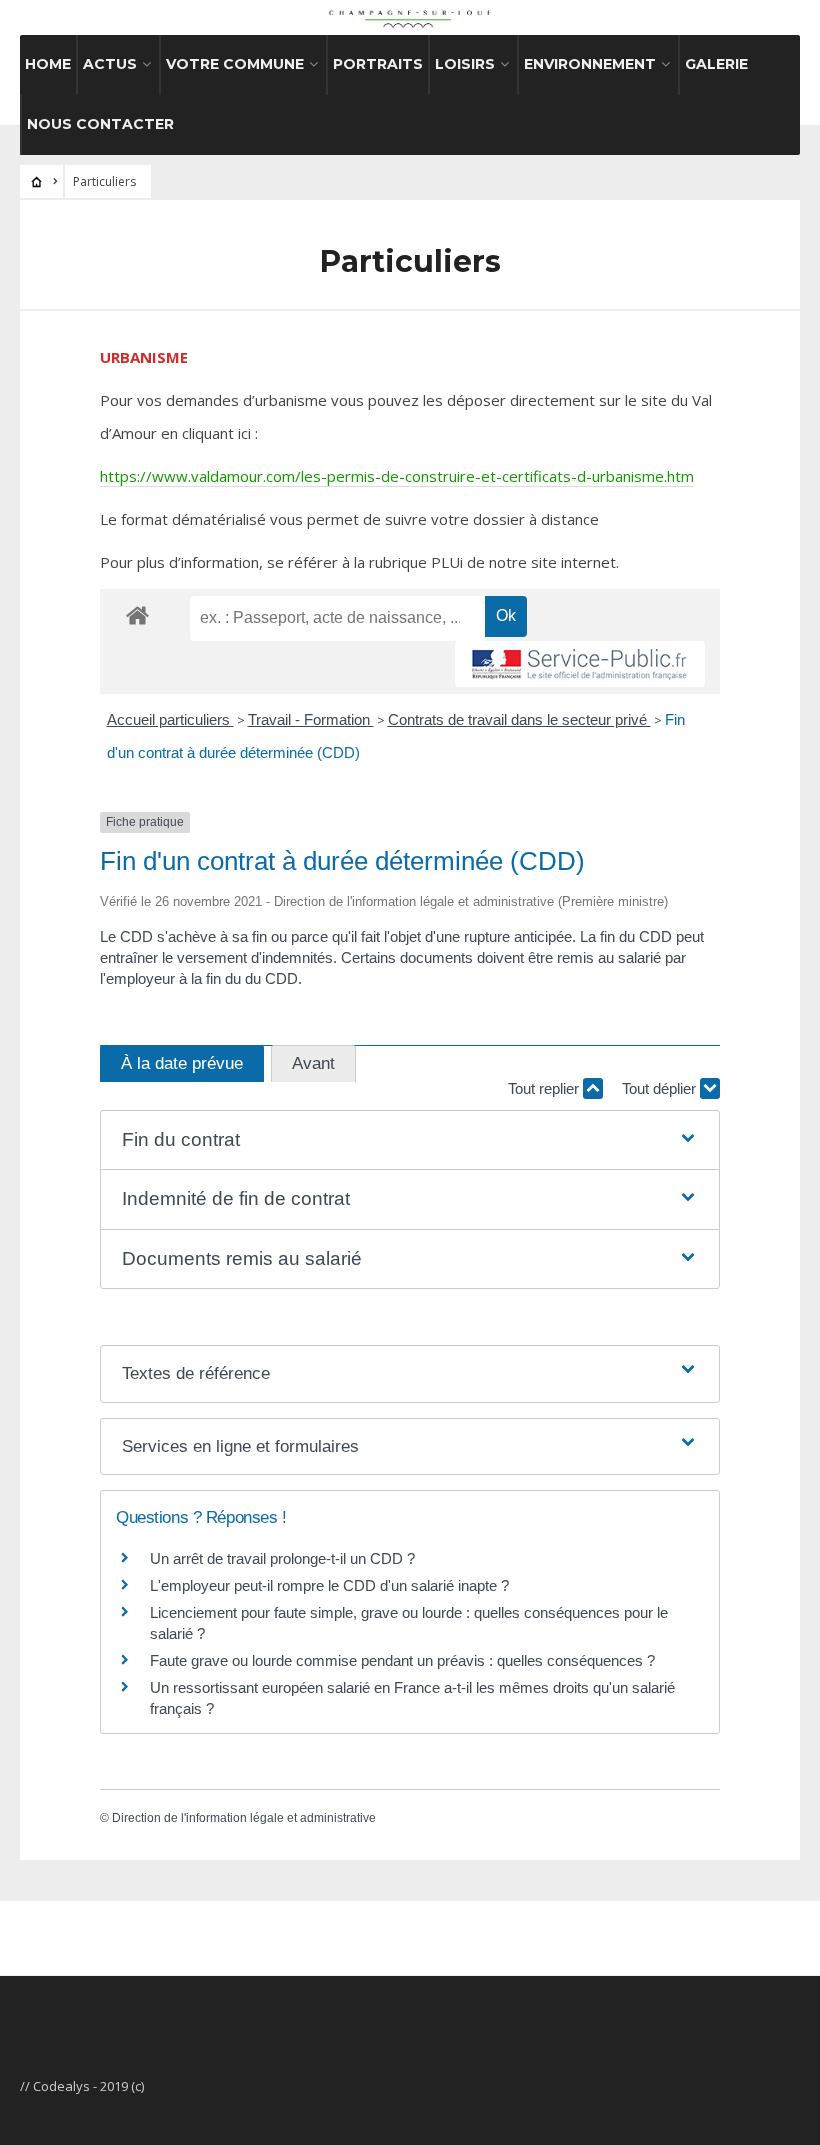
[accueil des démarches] (137, 614)
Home (48, 64)
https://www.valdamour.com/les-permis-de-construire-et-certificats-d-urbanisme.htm (397, 476)
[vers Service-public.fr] (580, 664)
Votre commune (235, 64)
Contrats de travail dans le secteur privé (519, 719)
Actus (110, 64)
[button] (410, 1140)
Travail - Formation (311, 719)
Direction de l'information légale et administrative (244, 1818)
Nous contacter (100, 124)
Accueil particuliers (170, 719)
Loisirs (465, 64)
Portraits (378, 64)
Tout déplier (661, 1088)
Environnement (590, 64)
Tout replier (545, 1088)
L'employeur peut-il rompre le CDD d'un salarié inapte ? (329, 1585)
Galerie (716, 64)
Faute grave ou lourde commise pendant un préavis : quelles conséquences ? (402, 1660)
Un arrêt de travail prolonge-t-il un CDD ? (282, 1558)
